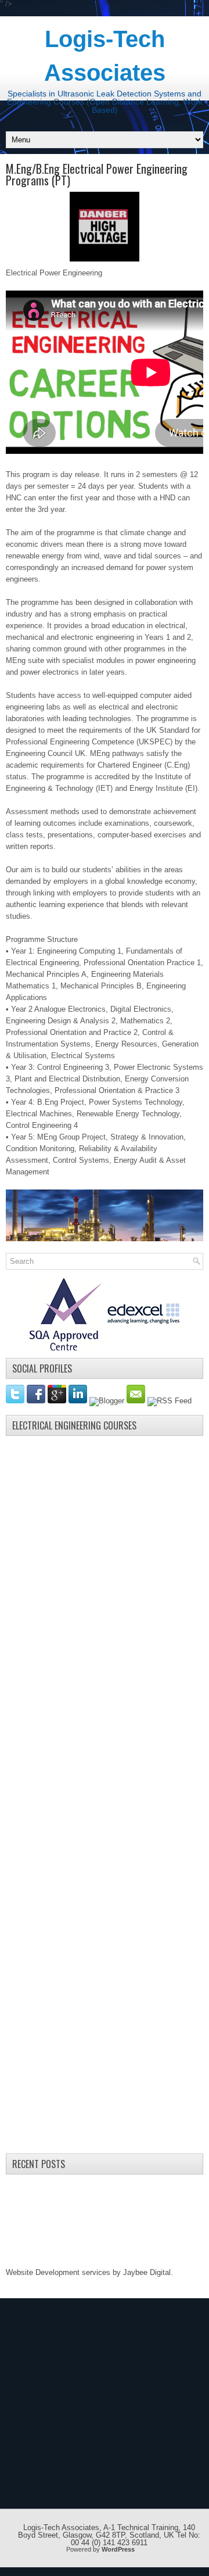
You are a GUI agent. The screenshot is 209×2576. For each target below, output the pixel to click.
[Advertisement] (93, 1616)
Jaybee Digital (147, 2272)
